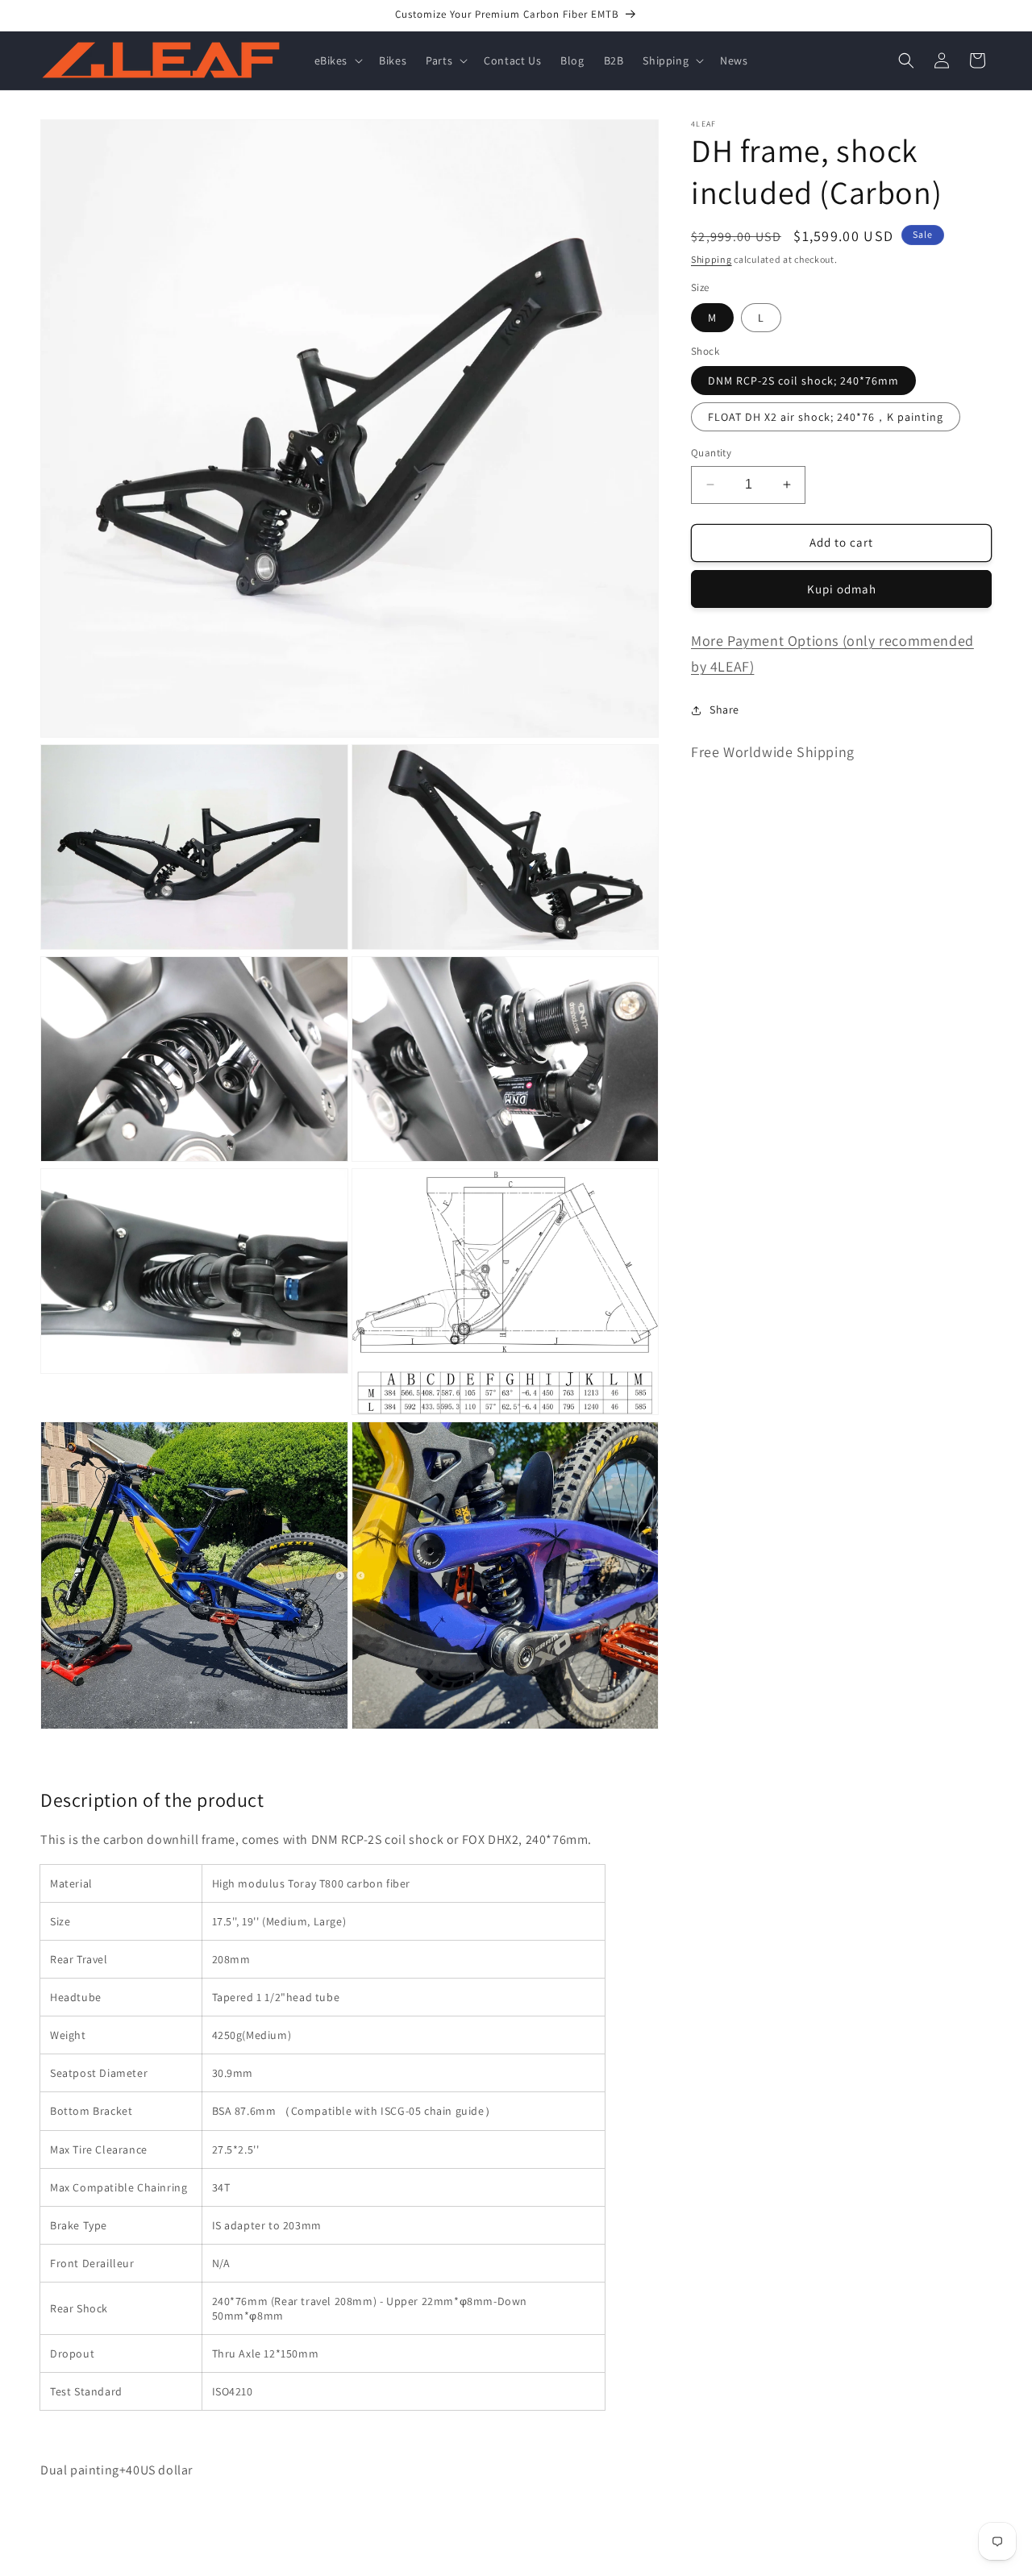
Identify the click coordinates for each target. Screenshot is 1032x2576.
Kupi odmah (842, 589)
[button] (337, 60)
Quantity (711, 453)
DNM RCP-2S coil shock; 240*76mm (803, 381)
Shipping (712, 259)
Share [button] (724, 710)
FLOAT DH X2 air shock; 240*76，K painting (826, 417)
